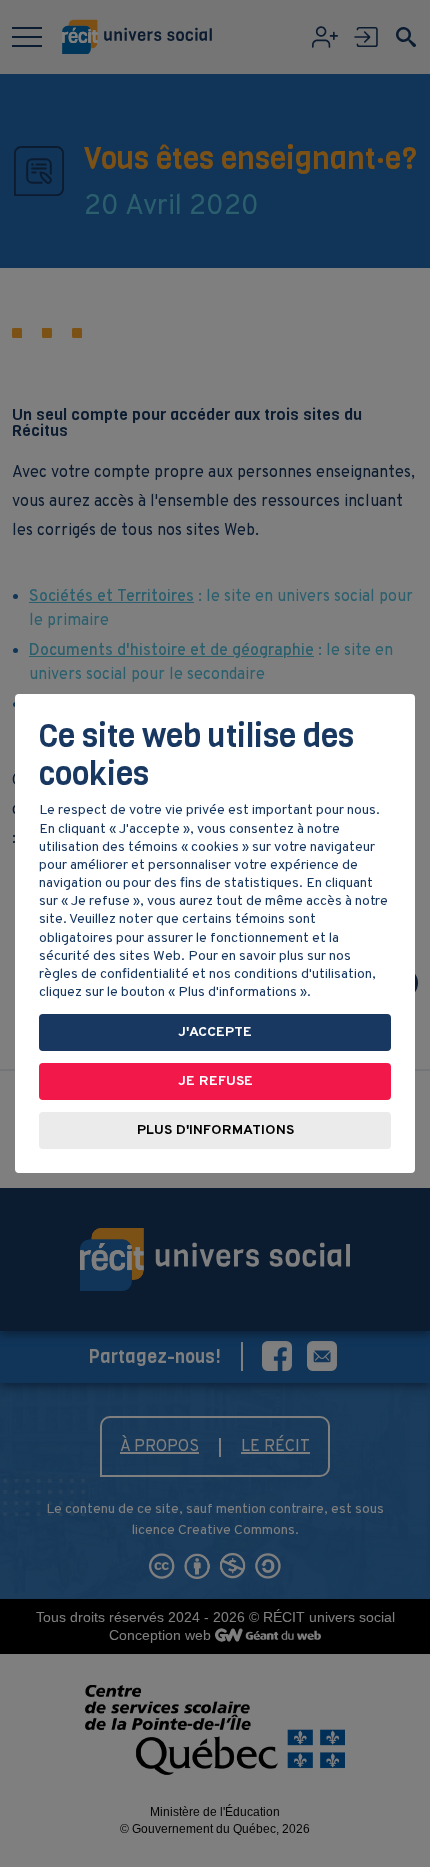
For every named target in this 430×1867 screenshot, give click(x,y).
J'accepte (215, 1032)
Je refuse (215, 1081)
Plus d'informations (215, 1130)
